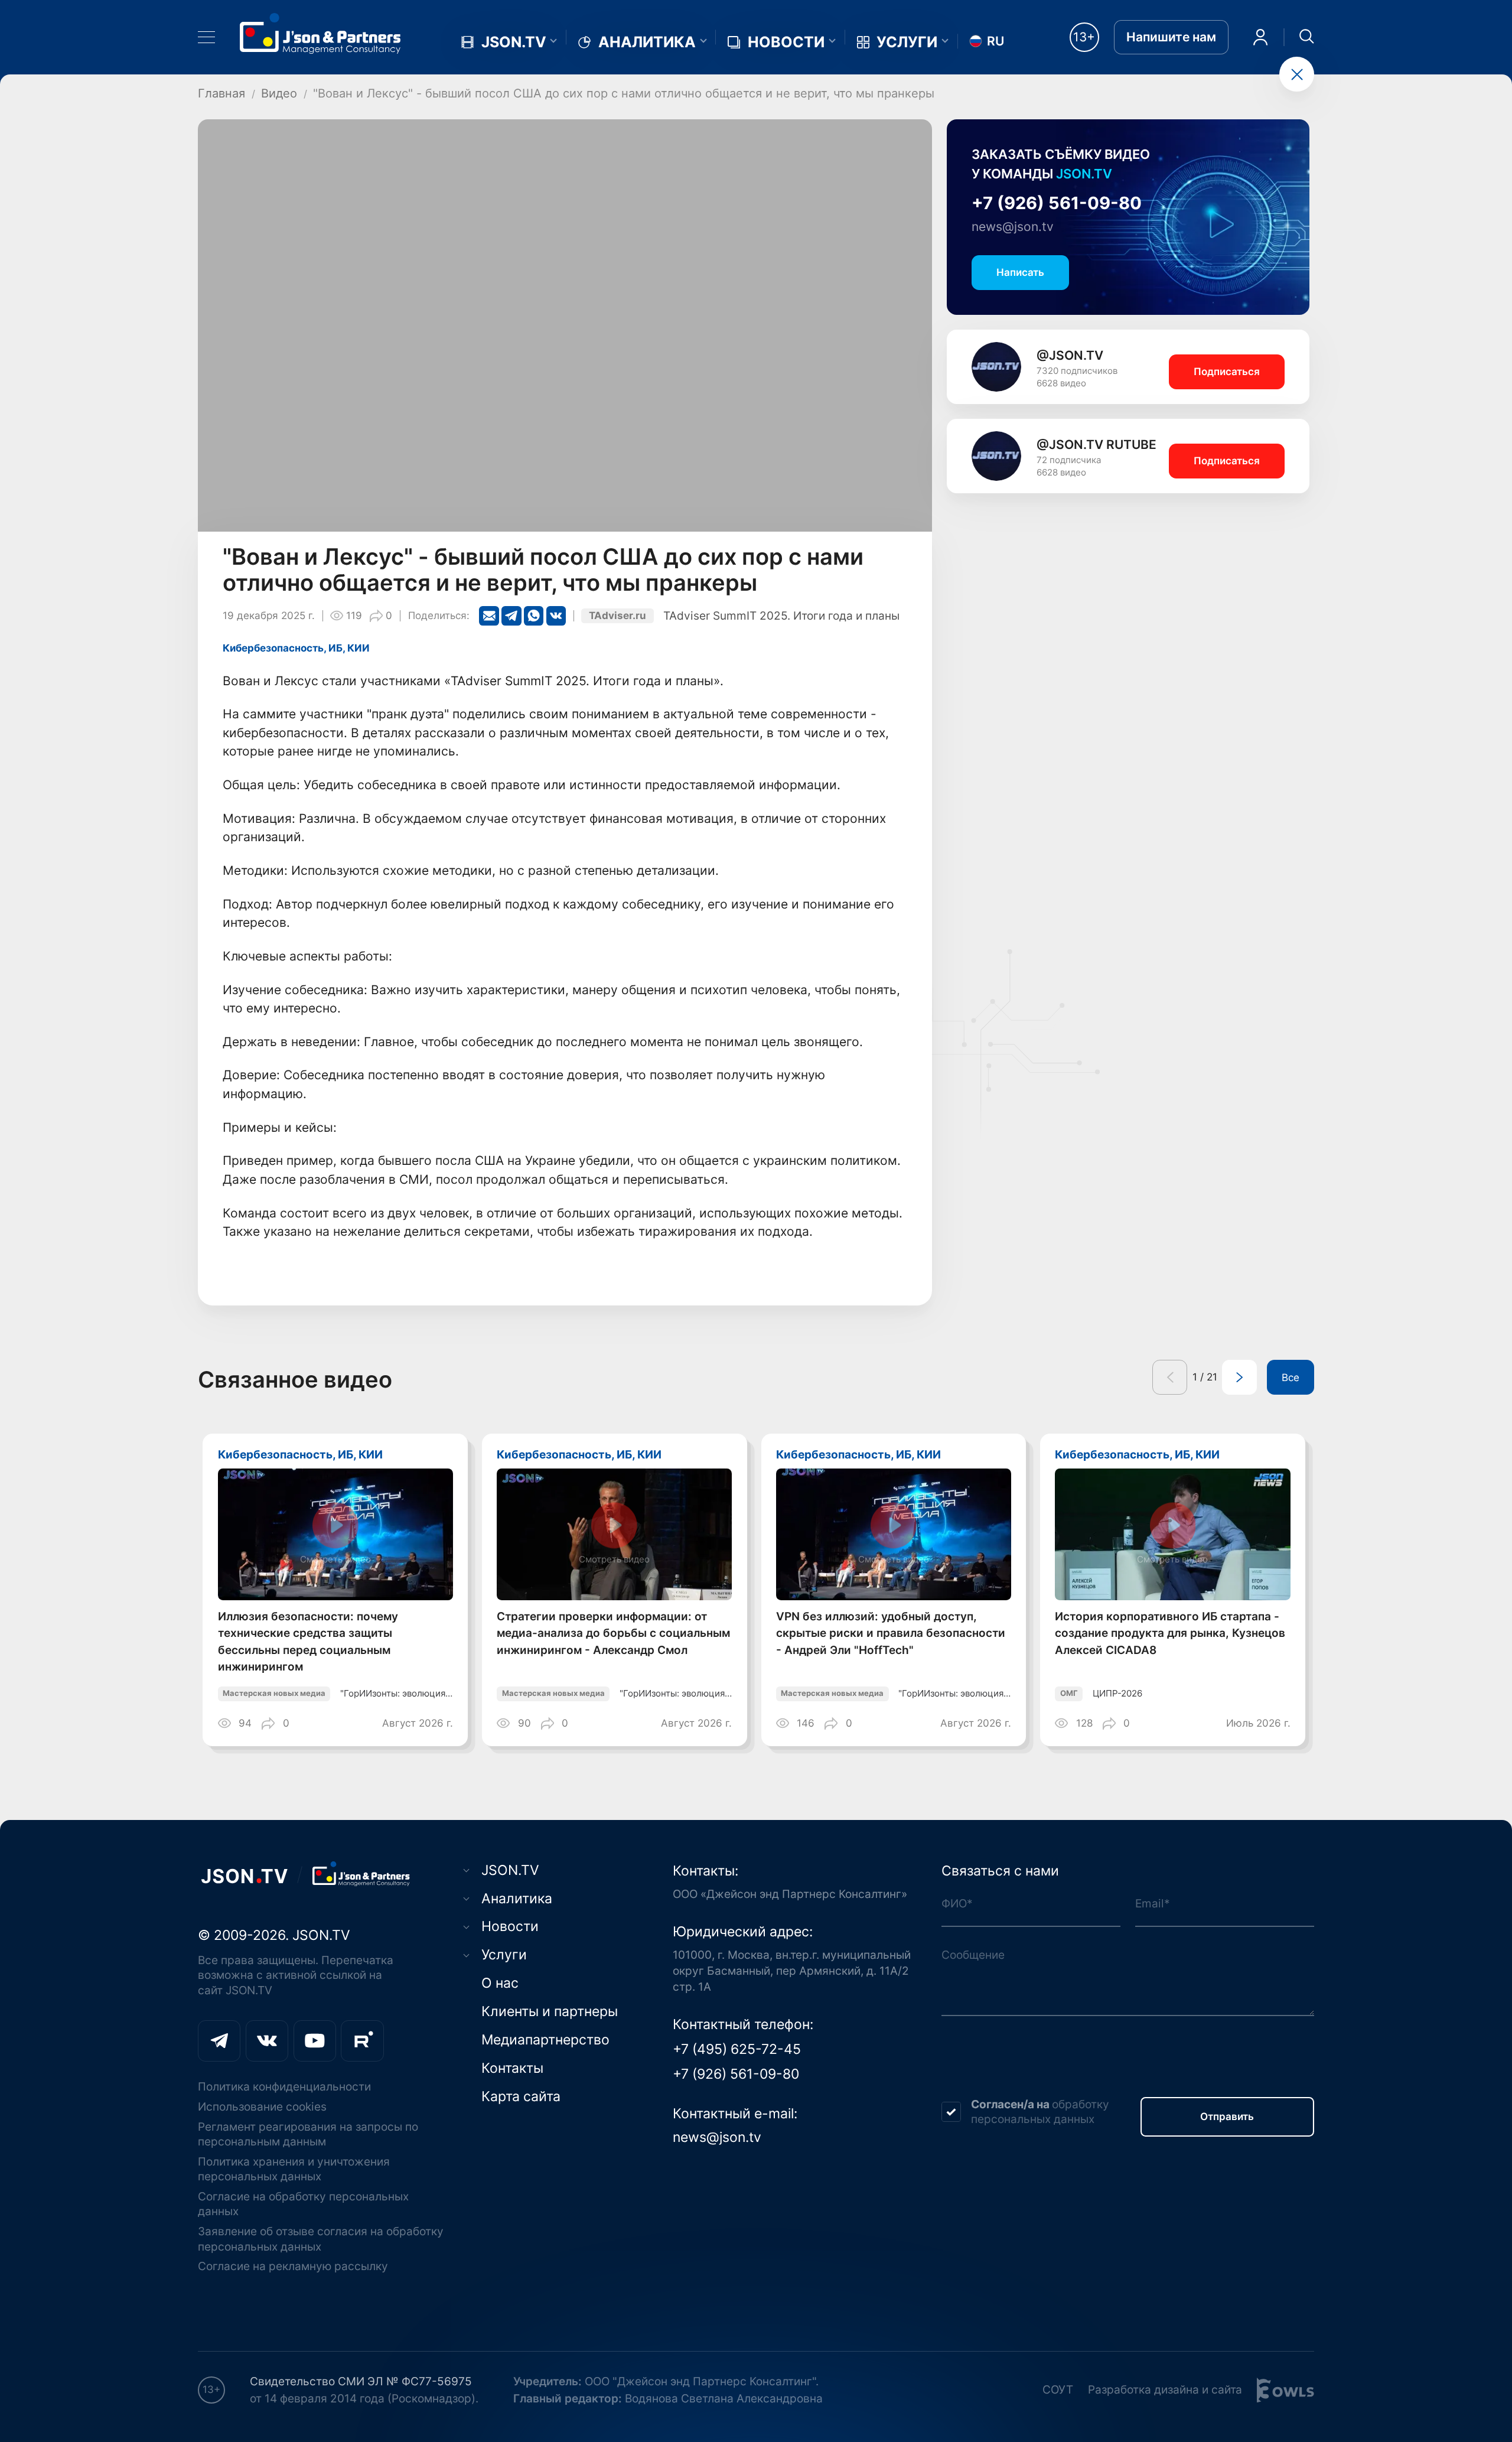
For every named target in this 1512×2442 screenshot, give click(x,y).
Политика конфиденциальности (284, 2087)
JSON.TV (514, 42)
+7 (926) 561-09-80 (1057, 203)
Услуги (907, 42)
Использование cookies (262, 2107)
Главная (221, 93)
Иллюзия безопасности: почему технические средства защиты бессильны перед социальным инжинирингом (308, 1641)
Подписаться (1227, 372)
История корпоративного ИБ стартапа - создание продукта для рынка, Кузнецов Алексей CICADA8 (1170, 1633)
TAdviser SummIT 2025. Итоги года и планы (781, 616)
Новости (786, 42)
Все (1291, 1378)
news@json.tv (1013, 227)
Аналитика (647, 42)
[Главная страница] (320, 33)
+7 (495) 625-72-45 (737, 2049)
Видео (279, 93)
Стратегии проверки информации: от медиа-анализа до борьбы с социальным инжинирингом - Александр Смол (613, 1633)
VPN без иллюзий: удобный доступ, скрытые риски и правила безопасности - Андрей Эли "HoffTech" (891, 1633)
